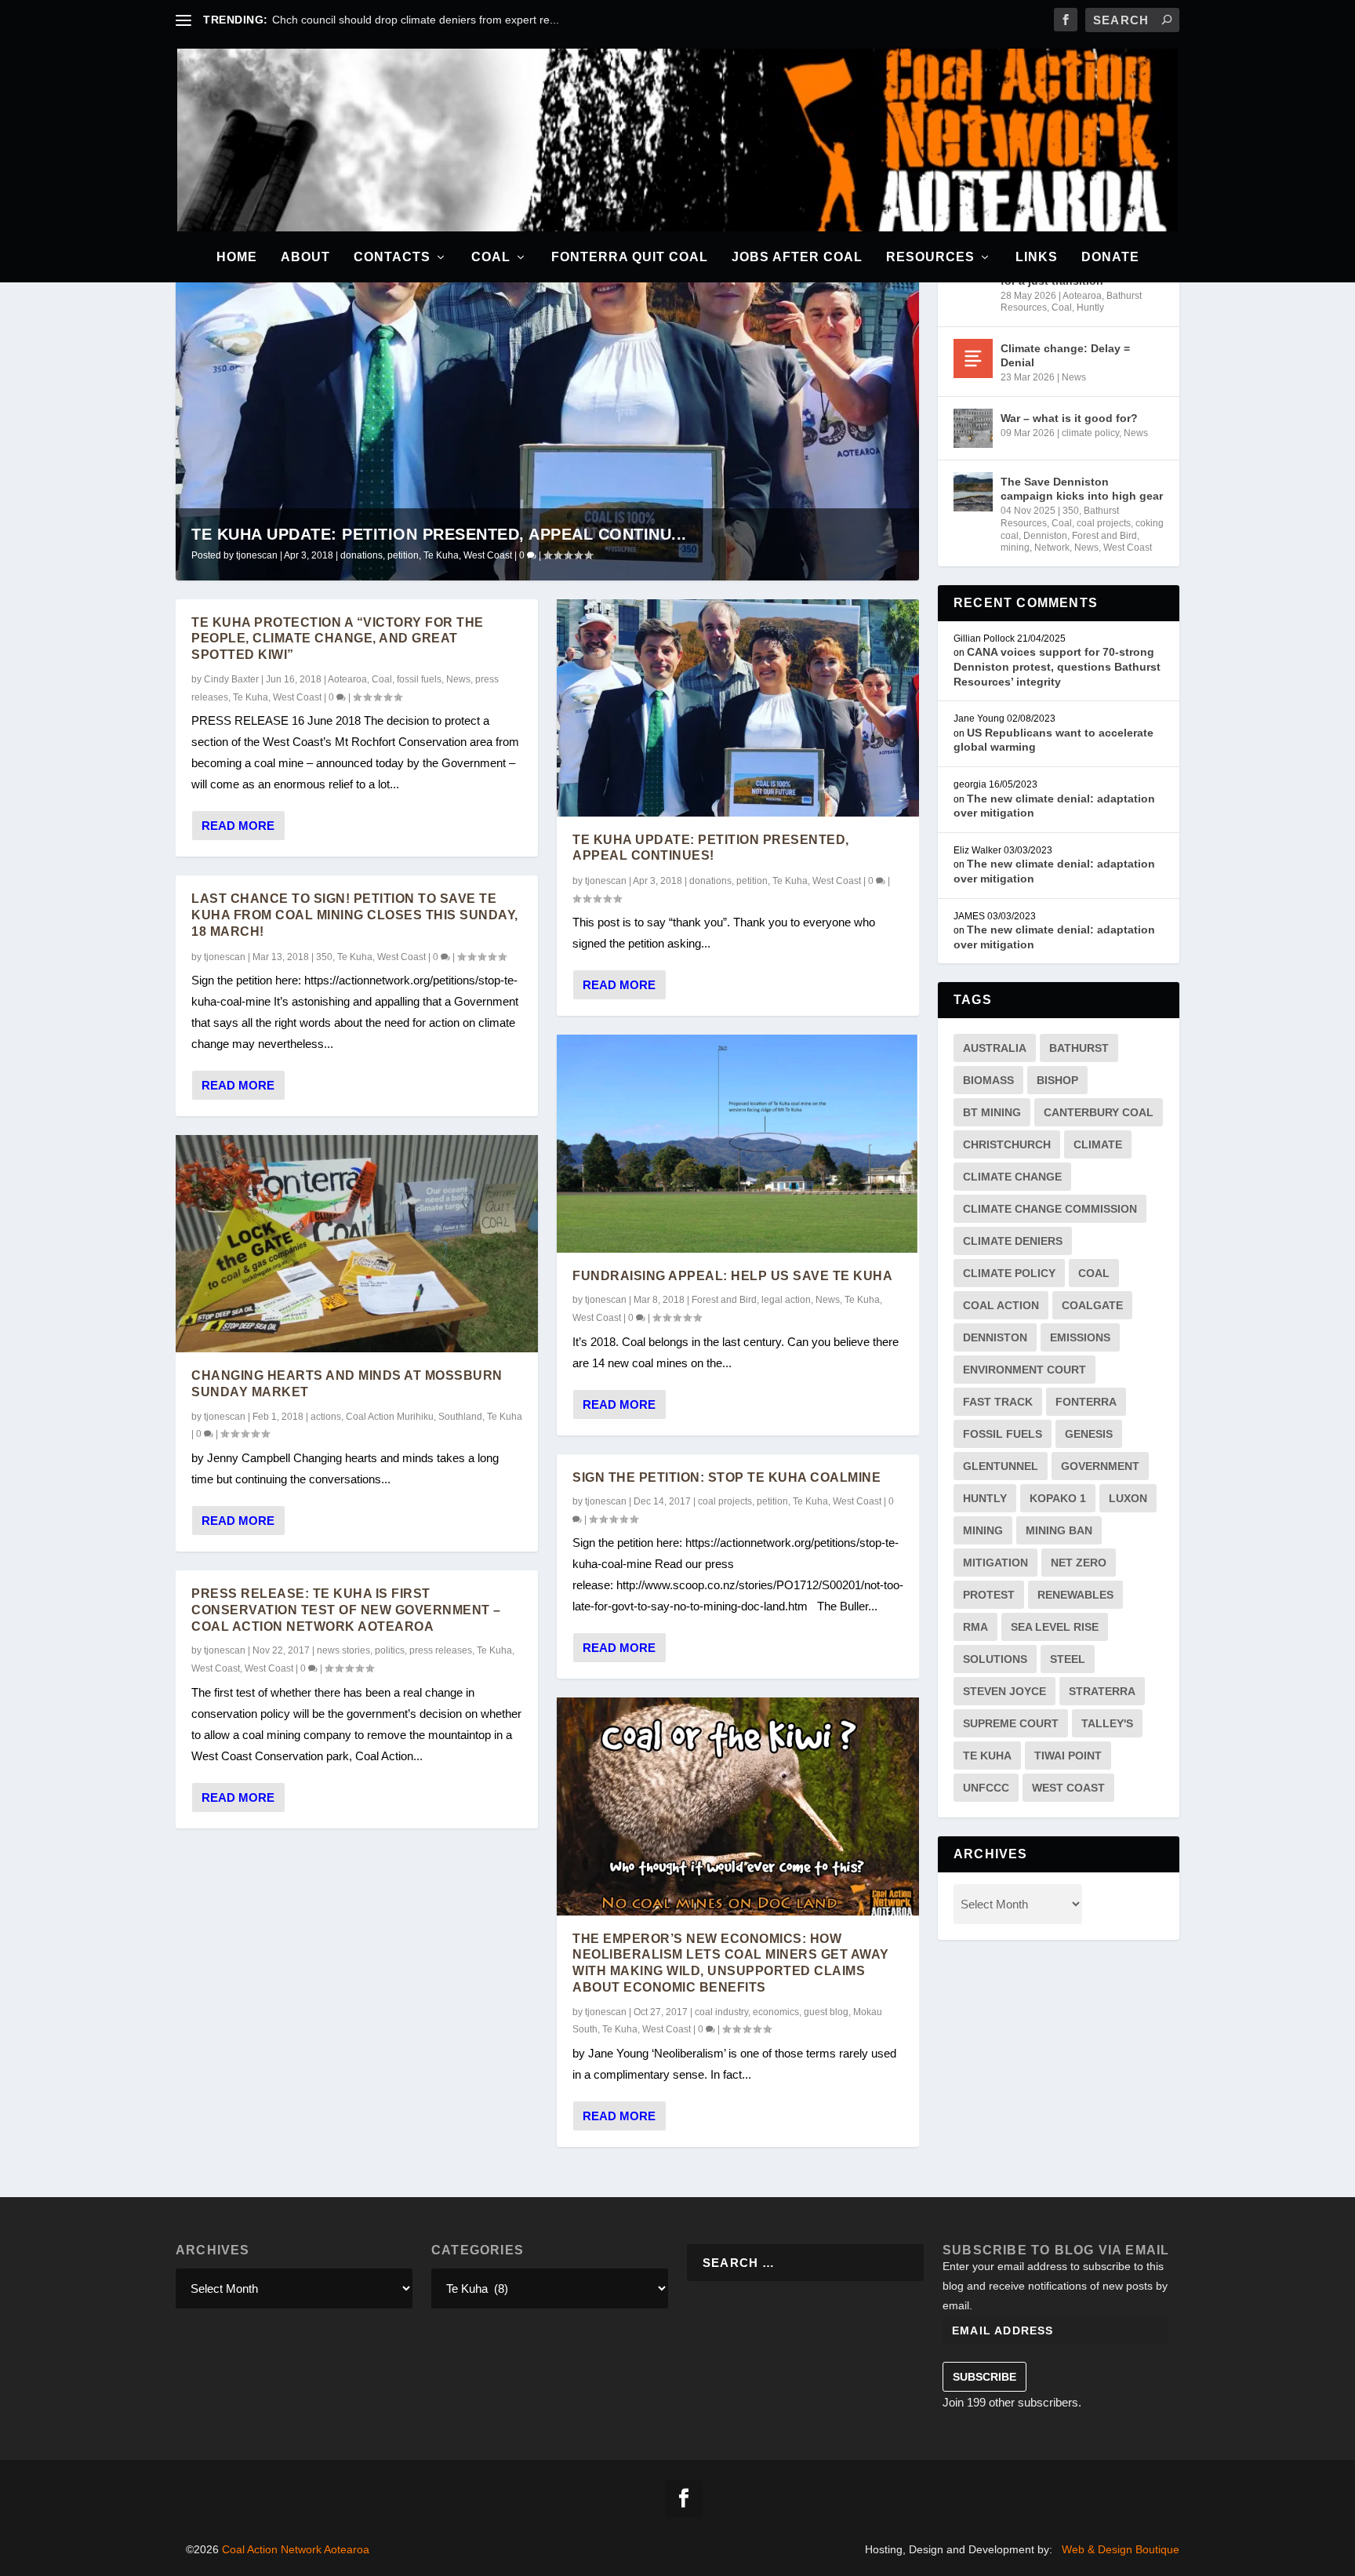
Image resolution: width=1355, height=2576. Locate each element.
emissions (1080, 1337)
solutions (995, 1659)
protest (989, 1595)
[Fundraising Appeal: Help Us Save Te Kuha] (738, 1143)
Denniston (1045, 536)
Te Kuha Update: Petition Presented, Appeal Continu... (439, 534)
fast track (998, 1402)
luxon (1128, 1498)
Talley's (1107, 1723)
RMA (975, 1627)
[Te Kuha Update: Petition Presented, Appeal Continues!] (738, 708)
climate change (1012, 1177)
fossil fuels (419, 679)
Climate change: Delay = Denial (1065, 355)
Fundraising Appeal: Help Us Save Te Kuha (732, 1276)
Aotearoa (347, 679)
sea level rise (1055, 1627)
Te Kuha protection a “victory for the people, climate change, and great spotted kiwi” (338, 639)
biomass (988, 1080)
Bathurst (1079, 1048)
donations (361, 555)
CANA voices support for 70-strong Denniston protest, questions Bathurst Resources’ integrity (1057, 666)
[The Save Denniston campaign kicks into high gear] (973, 492)
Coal (491, 257)
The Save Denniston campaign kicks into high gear (1082, 489)
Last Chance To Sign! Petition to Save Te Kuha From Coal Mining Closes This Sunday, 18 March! (355, 915)
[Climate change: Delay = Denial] (973, 358)
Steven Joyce (1004, 1691)
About (305, 257)
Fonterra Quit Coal (630, 257)
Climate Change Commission (1050, 1209)
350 (324, 957)
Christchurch (1007, 1144)
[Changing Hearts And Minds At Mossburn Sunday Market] (357, 1244)
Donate (1110, 257)
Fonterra (1086, 1402)
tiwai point (1068, 1756)
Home (237, 257)
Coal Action (1001, 1305)
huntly (985, 1498)
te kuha (987, 1756)
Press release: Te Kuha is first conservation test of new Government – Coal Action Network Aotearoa (346, 1610)
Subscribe (984, 2377)
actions (326, 1417)
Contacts (392, 257)
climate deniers (1013, 1241)
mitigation (995, 1563)
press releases (441, 1650)
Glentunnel (1001, 1466)
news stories (343, 1650)
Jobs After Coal (797, 257)
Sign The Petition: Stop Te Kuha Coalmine (727, 1477)
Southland (460, 1417)
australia (995, 1048)
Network (1052, 548)
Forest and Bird (724, 1300)
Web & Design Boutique (1121, 2549)
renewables (1075, 1595)
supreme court (1011, 1723)
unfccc (986, 1788)
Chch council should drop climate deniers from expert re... (416, 20)
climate (1098, 1144)
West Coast (488, 555)
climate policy (1090, 433)
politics (390, 1650)
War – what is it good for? (1069, 418)
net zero (1079, 1563)
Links (1037, 257)
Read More (238, 826)
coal (1094, 1273)
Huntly (1090, 307)
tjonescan (257, 555)
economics (776, 2012)
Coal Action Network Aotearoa (296, 2549)
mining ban (1059, 1530)
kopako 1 (1058, 1498)
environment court (1024, 1370)
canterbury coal (1099, 1112)
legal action (786, 1300)
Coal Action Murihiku (390, 1417)
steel (1068, 1659)
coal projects (725, 1501)
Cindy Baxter (231, 679)
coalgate (1092, 1305)
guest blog (826, 2012)
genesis (1089, 1434)
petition (403, 555)
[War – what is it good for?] (973, 428)
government (1100, 1466)
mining (1015, 548)
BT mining (992, 1112)
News (458, 679)
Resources (930, 257)
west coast (1068, 1788)
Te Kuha (441, 555)
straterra (1102, 1691)
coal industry (721, 2012)
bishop (1057, 1080)
